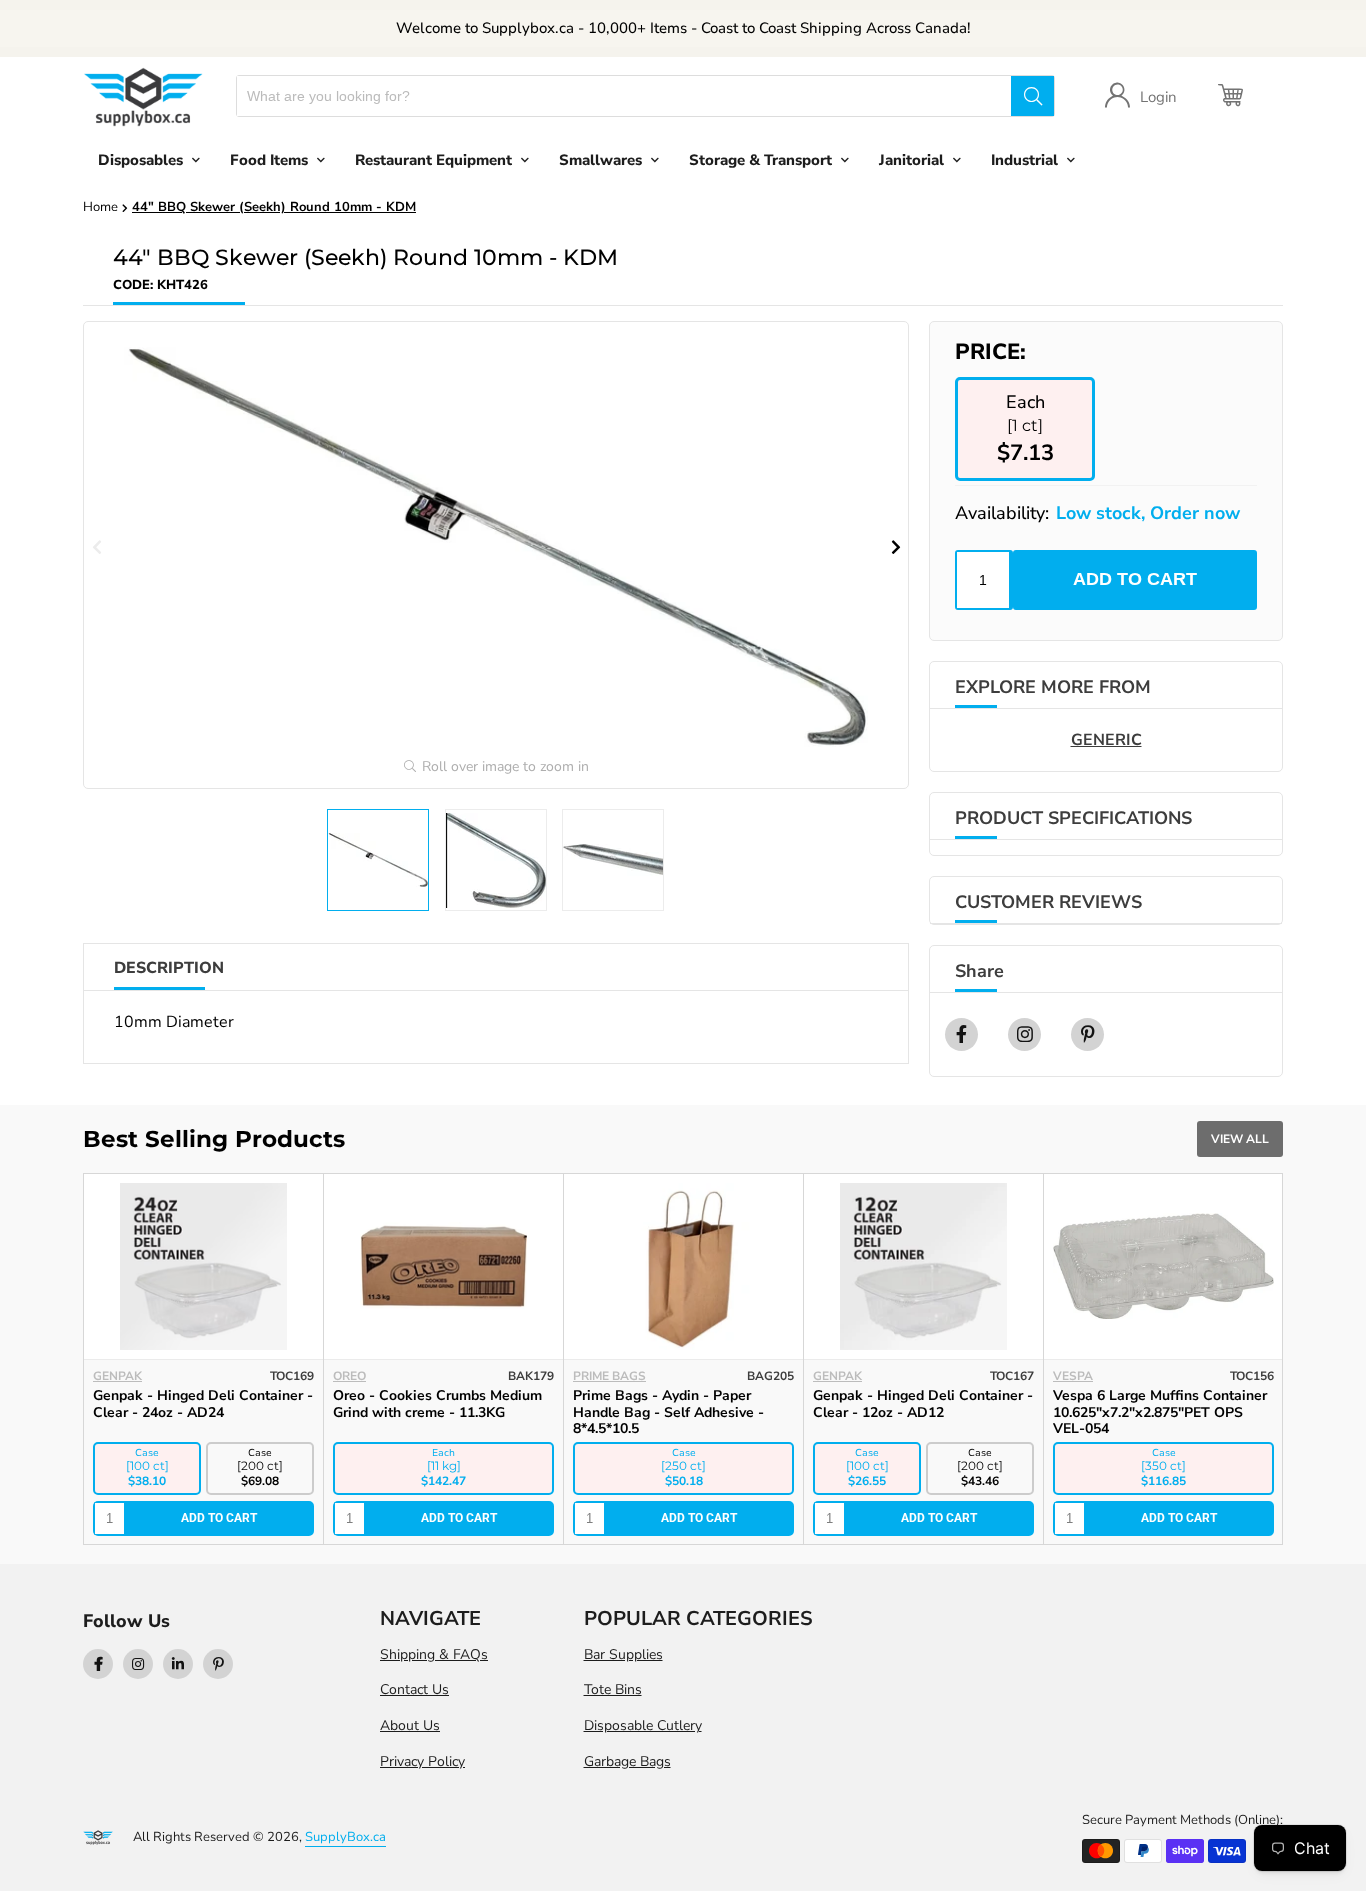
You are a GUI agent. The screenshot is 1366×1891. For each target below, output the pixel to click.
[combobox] (624, 96)
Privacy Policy (422, 1761)
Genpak (117, 1376)
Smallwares (600, 160)
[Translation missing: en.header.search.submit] (1032, 96)
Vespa (1073, 1376)
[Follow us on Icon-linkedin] (178, 1664)
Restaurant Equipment (433, 160)
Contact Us (414, 1689)
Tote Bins (613, 1689)
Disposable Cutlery (643, 1725)
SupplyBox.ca (345, 1837)
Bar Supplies (623, 1654)
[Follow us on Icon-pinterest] (218, 1664)
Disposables (140, 160)
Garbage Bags (627, 1761)
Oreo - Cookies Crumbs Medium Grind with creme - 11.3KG (437, 1404)
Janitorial (911, 160)
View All (1240, 1139)
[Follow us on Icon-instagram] (138, 1664)
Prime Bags (609, 1376)
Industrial (1024, 160)
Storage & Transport (760, 160)
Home (100, 207)
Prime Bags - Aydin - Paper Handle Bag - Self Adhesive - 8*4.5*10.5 (668, 1412)
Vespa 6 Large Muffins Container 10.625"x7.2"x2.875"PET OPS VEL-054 (1160, 1412)
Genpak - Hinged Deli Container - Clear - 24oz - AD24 (203, 1404)
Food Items (269, 160)
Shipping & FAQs (434, 1654)
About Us (410, 1725)
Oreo (349, 1376)
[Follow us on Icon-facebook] (98, 1664)
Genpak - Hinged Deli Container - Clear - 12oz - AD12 (923, 1404)
